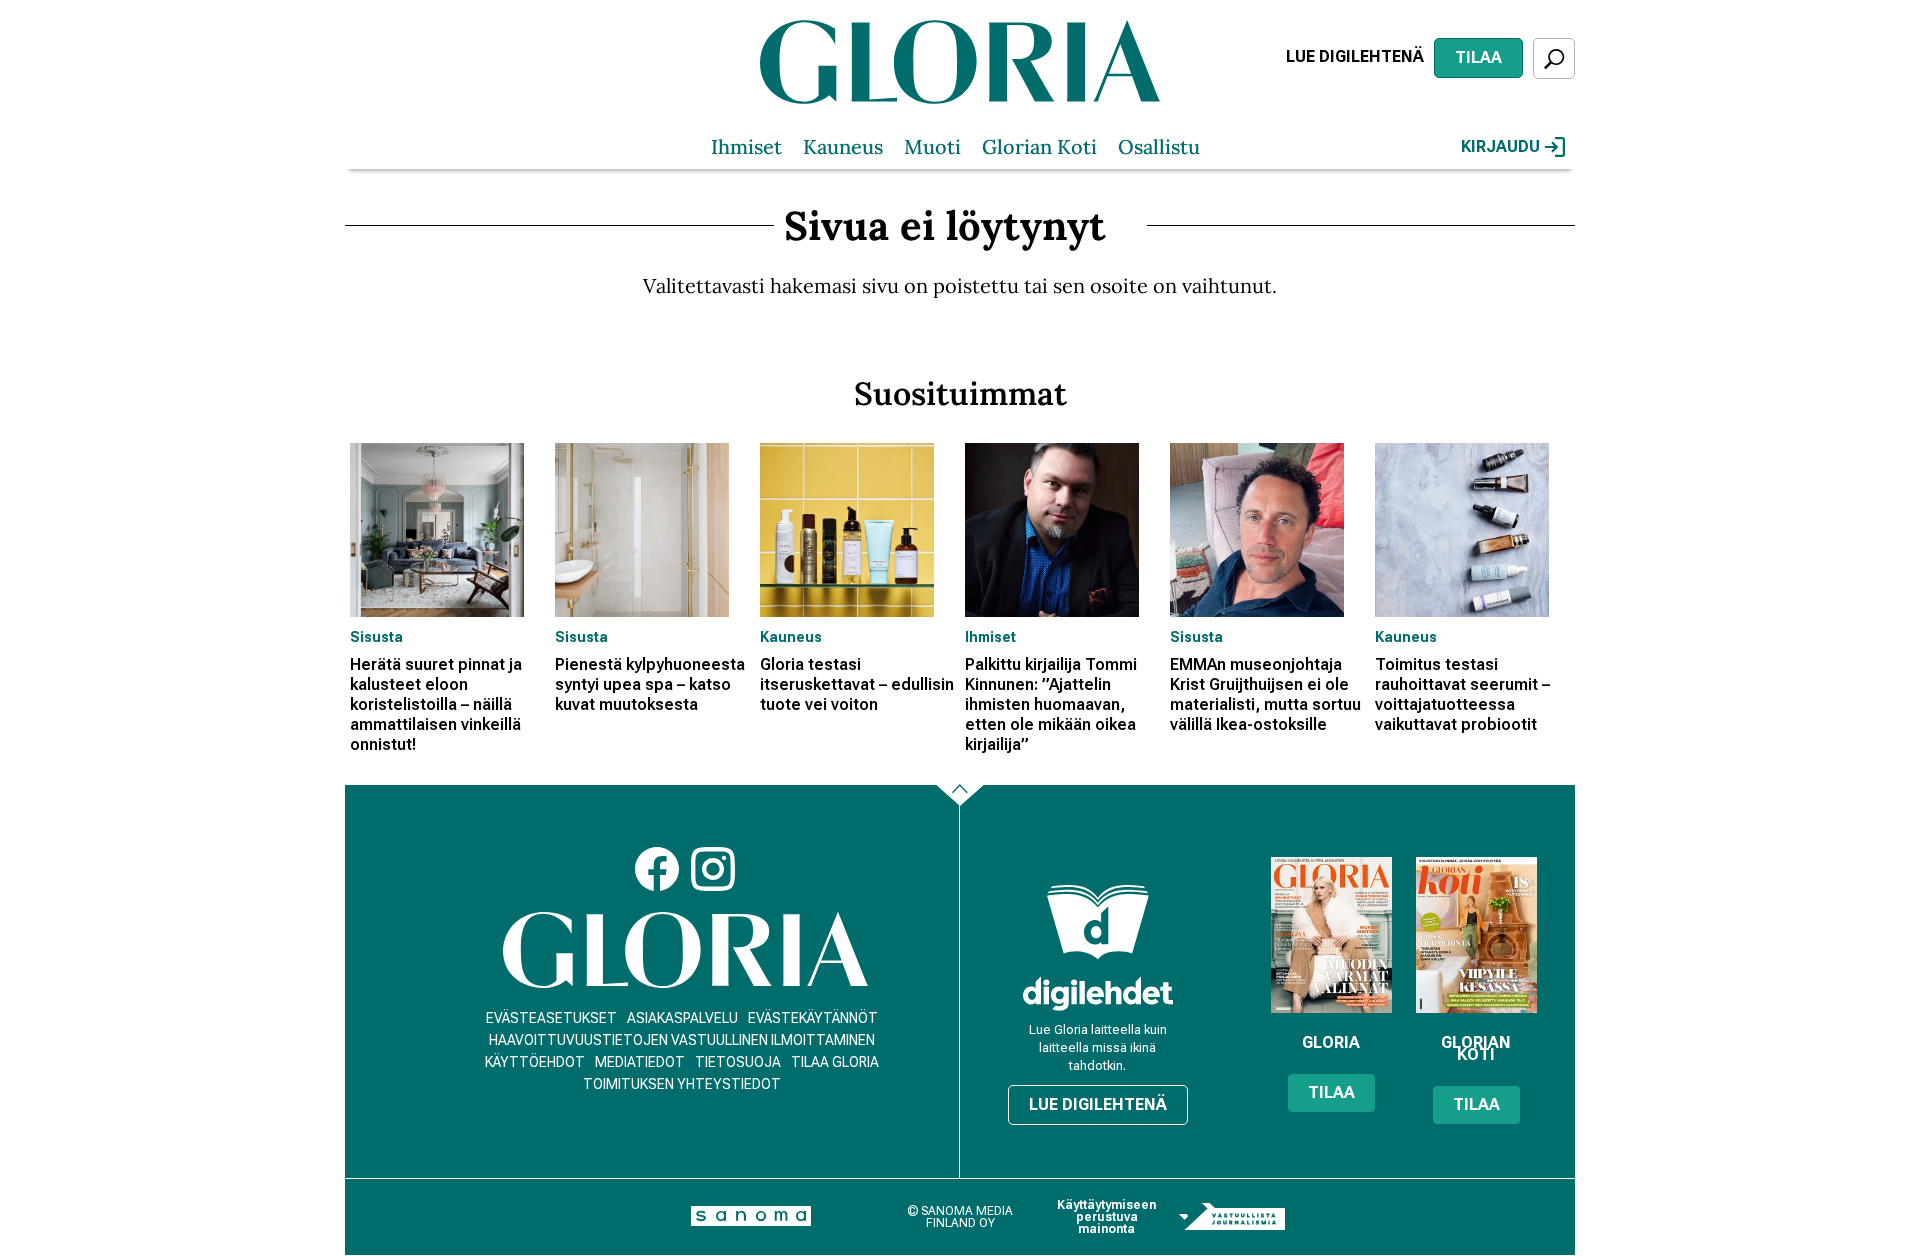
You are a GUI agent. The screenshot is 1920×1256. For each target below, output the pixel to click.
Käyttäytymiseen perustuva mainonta (1106, 1217)
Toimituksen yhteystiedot (682, 1084)
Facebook (657, 869)
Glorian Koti (1039, 146)
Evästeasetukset (551, 1018)
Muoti (932, 146)
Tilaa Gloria (835, 1062)
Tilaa (1478, 57)
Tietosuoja (738, 1062)
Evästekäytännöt (813, 1018)
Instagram (713, 869)
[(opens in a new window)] (1098, 993)
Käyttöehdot (535, 1062)
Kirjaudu (1500, 146)
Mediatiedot (640, 1062)
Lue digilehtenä (1355, 56)
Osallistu (1159, 146)
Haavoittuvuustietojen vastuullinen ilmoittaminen (682, 1040)
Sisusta (376, 637)
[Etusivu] (685, 950)
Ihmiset (746, 146)
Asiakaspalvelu (682, 1018)
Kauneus (843, 146)
